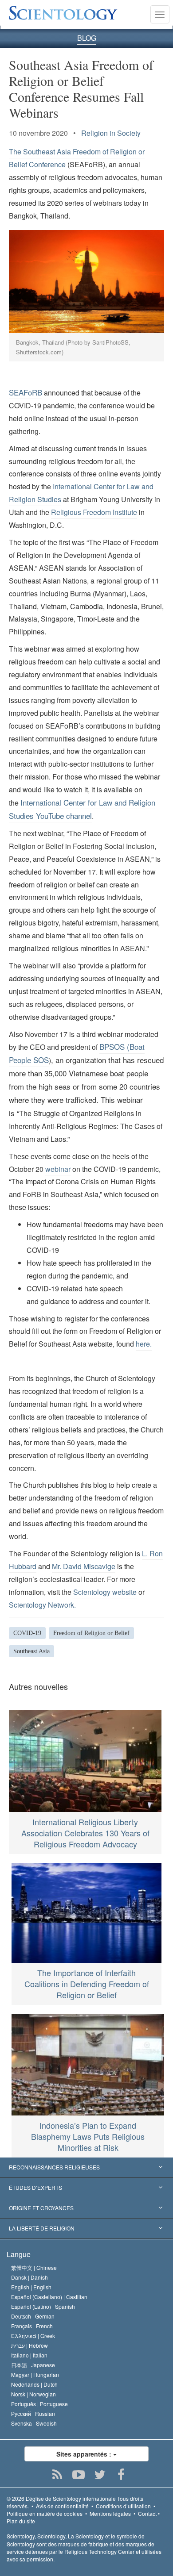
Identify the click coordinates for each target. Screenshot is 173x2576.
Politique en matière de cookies (45, 2513)
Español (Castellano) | (49, 2297)
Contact (147, 2513)
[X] (100, 2475)
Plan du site (21, 2521)
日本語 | (33, 2365)
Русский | (33, 2413)
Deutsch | (33, 2316)
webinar (58, 1169)
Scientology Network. (42, 1605)
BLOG (87, 38)
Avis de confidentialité (62, 2506)
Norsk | (33, 2394)
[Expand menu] (86, 2168)
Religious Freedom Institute (94, 512)
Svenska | (34, 2423)
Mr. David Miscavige (84, 1566)
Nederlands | (34, 2384)
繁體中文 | (34, 2267)
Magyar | (35, 2374)
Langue (19, 2254)
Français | (32, 2326)
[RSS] (57, 2475)
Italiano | (29, 2355)
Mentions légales (110, 2513)
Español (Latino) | (43, 2306)
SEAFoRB (26, 392)
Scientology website (105, 1592)
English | (31, 2287)
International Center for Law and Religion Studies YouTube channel (82, 809)
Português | (39, 2404)
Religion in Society (111, 133)
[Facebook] (121, 2475)
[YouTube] (79, 2475)
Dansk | (29, 2277)
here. (144, 1344)
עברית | (29, 2345)
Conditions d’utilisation (123, 2506)
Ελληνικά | (33, 2336)
